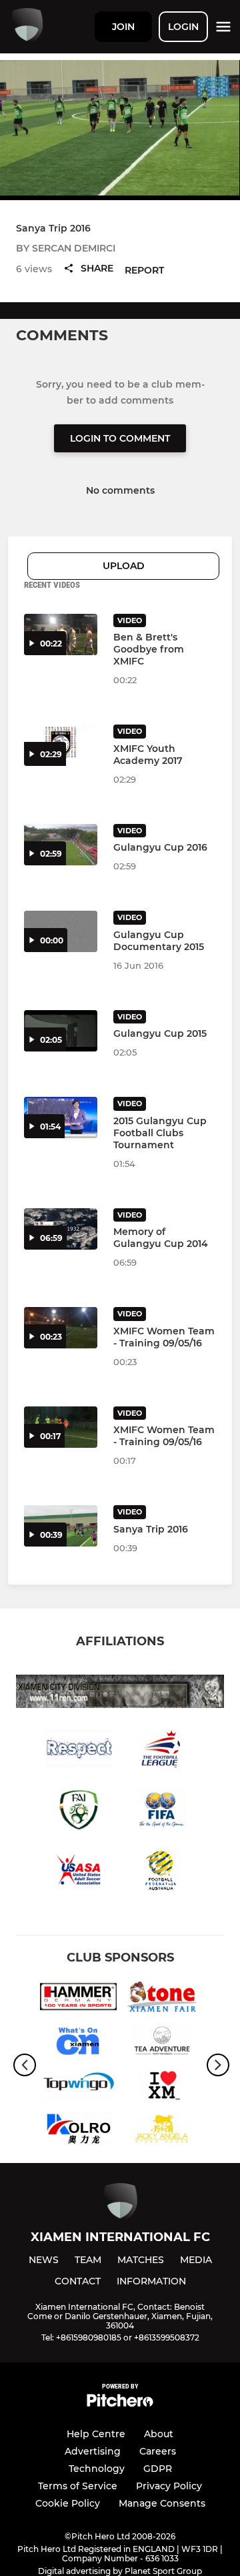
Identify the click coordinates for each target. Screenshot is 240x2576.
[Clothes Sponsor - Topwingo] (78, 2087)
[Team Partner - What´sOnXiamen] (78, 2043)
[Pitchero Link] (120, 2404)
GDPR (158, 2469)
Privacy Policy (169, 2486)
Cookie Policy (68, 2503)
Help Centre (96, 2434)
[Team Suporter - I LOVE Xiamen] (162, 2087)
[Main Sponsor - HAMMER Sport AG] (78, 1999)
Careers (158, 2451)
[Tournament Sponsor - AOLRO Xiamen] (78, 2131)
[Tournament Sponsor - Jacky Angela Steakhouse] (162, 2131)
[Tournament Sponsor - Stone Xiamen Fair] (162, 1999)
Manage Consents (162, 2503)
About (159, 2434)
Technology (97, 2469)
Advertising (93, 2451)
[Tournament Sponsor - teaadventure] (162, 2043)
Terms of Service (78, 2486)
